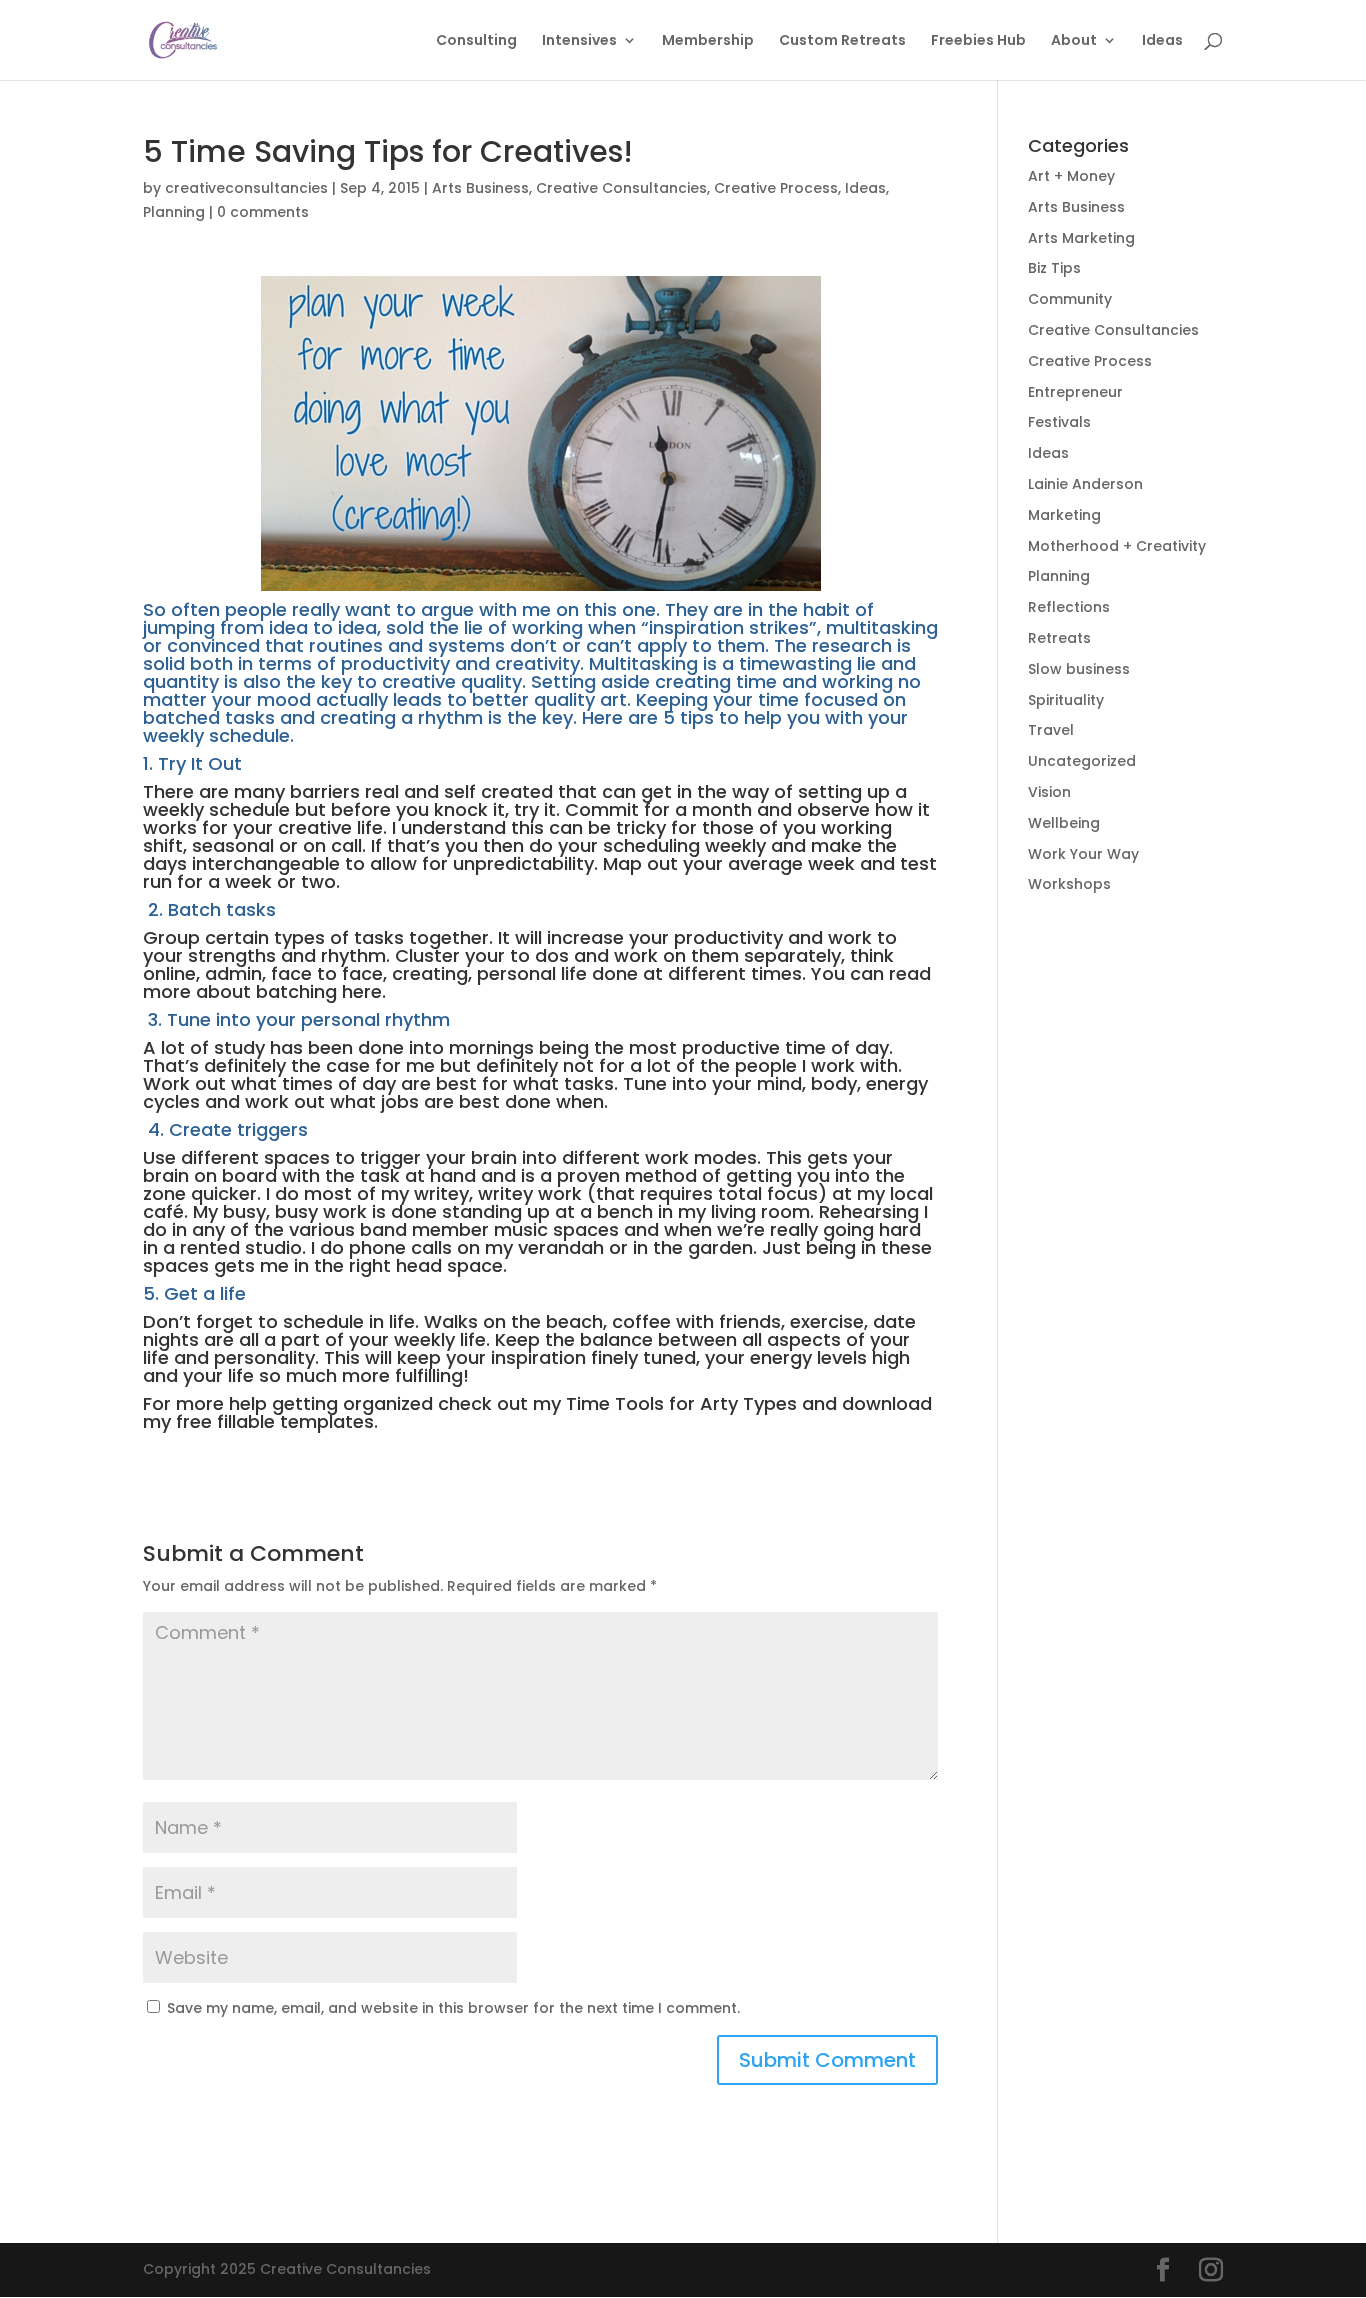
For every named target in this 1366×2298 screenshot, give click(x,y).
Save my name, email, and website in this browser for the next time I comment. (453, 2008)
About (1074, 41)
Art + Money (1071, 176)
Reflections (1069, 607)
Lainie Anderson (1085, 484)
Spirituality (1066, 700)
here (362, 991)
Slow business (1079, 669)
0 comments (263, 212)
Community (1070, 299)
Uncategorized (1082, 761)
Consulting (476, 41)
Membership (708, 41)
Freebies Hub (978, 41)
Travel (1051, 730)
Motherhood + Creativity (1117, 546)
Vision (1049, 792)
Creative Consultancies (621, 188)
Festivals (1059, 422)
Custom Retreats (842, 41)
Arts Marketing (1081, 238)
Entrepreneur (1075, 392)
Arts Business (480, 188)
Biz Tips (1054, 268)
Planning (174, 212)
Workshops (1069, 884)
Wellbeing (1064, 823)
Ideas (1162, 41)
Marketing (1064, 515)
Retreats (1059, 638)
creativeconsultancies (246, 188)
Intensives (579, 41)
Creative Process (776, 188)
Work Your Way (1083, 854)
